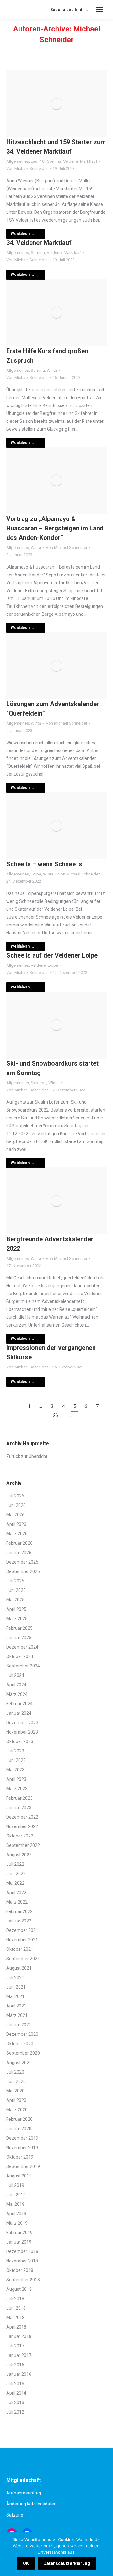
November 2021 (22, 1940)
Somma (54, 161)
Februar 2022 (19, 1911)
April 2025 (16, 1609)
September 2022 (23, 1845)
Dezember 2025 (22, 1562)
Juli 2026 (15, 1496)
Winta (52, 370)
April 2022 (16, 1893)
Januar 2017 (19, 2355)
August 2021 (19, 1968)
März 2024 (17, 1694)
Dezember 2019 (22, 2138)
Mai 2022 (15, 1883)
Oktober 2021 (20, 1949)
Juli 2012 (15, 2412)
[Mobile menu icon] (100, 9)
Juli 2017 (15, 2346)
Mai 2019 (15, 2204)
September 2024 (23, 1666)
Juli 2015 (15, 2384)
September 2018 (23, 2280)
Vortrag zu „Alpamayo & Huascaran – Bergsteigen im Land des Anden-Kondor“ (55, 528)
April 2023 (16, 1779)
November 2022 (22, 1826)
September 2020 (23, 2053)
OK (26, 2563)
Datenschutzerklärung (67, 2563)
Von (27, 169)
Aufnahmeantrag (24, 2493)
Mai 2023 (15, 1770)
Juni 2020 (16, 2081)
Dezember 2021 (22, 1930)
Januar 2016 (19, 2374)
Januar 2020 (19, 2129)
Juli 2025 (15, 1581)
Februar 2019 (19, 2233)
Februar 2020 (19, 2119)
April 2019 (16, 2214)
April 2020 (16, 2100)
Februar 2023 (19, 1798)
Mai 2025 (15, 1600)
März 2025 (17, 1619)
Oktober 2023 (20, 1741)
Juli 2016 (15, 2365)
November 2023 (22, 1732)
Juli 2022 (15, 1864)
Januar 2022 (19, 1921)
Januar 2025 (19, 1638)
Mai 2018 (15, 2318)
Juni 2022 (16, 1874)
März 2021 (17, 2015)
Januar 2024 (19, 1713)
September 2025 (23, 1571)
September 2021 (23, 1959)
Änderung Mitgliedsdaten (31, 2504)
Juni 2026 (16, 1505)
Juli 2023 (15, 1751)
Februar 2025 (19, 1628)
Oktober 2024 (20, 1656)
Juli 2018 (15, 2299)
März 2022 (17, 1902)
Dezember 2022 (22, 1817)
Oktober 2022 (20, 1836)
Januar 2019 (19, 2242)
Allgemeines (18, 161)
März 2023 (17, 1789)
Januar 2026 (19, 1553)
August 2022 (19, 1855)
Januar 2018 (19, 2336)
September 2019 (23, 2166)
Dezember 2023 (22, 1723)
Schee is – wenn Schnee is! (45, 864)
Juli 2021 (15, 1978)
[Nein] (105, 2554)
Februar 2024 (19, 1704)
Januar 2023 (19, 1808)
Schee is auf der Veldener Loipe (52, 955)
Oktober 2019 (20, 2157)
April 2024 (16, 1685)
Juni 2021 (16, 1987)
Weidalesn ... (22, 234)
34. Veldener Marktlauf (39, 243)
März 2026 (17, 1534)
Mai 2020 (15, 2091)
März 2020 (17, 2110)
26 (56, 1415)
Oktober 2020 (20, 2044)
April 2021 (16, 2006)
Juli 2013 (15, 2403)
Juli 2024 (15, 1675)
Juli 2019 (15, 2185)
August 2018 (19, 2289)
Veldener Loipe (44, 965)
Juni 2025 (16, 1590)
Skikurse (39, 1083)
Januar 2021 (19, 2025)
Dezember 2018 (22, 2251)
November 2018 (22, 2261)
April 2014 (16, 2393)
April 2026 (16, 1524)
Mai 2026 (15, 1515)
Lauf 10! (38, 161)
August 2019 (19, 2176)
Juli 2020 (15, 2072)
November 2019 (22, 2148)
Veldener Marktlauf (80, 161)
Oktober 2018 (20, 2270)
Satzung (15, 2515)
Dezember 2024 (22, 1647)
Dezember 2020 (22, 2034)
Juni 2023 (16, 1760)
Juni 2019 (16, 2195)
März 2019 (17, 2223)
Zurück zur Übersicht (27, 1456)
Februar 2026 (19, 1543)
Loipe (36, 874)
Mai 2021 (15, 1996)
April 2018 (16, 2327)
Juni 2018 (16, 2308)
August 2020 (19, 2063)
